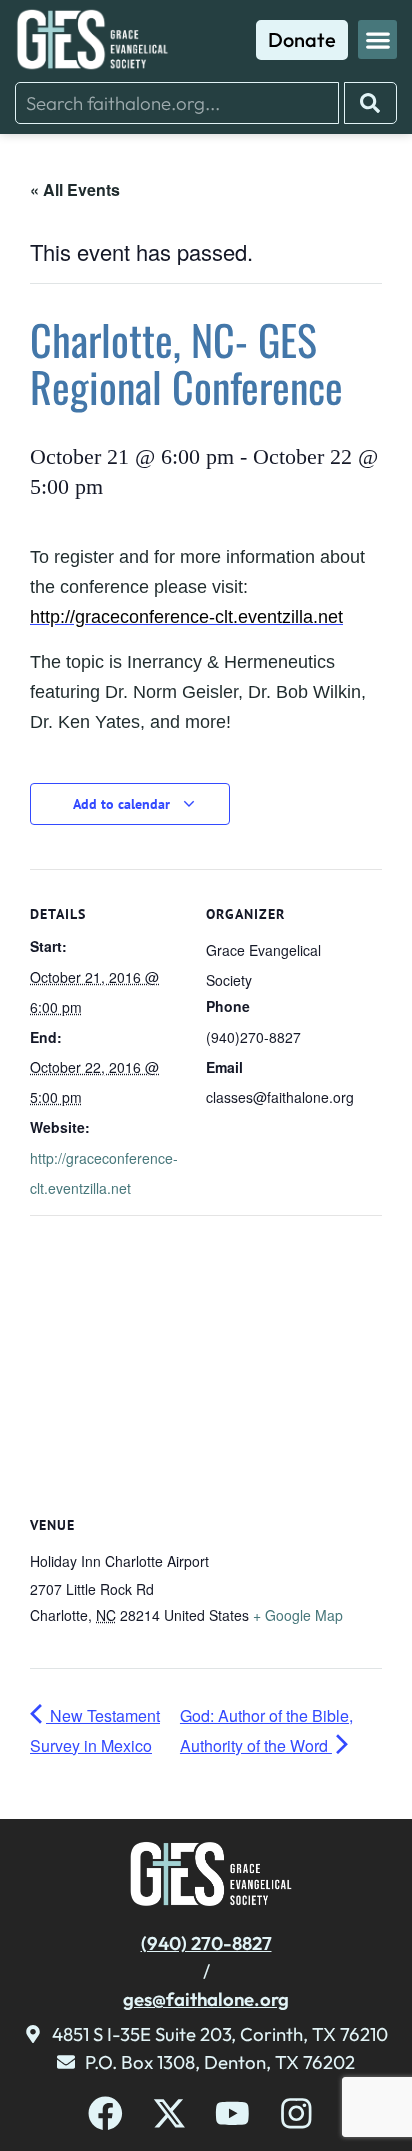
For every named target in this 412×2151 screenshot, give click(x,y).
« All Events (75, 189)
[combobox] (177, 103)
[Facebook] (105, 2113)
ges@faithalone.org (206, 1999)
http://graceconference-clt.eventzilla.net (186, 617)
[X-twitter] (169, 2113)
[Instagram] (296, 2113)
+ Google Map (298, 1615)
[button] (377, 39)
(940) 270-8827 (206, 1943)
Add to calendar (123, 804)
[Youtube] (232, 2113)
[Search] (370, 103)
